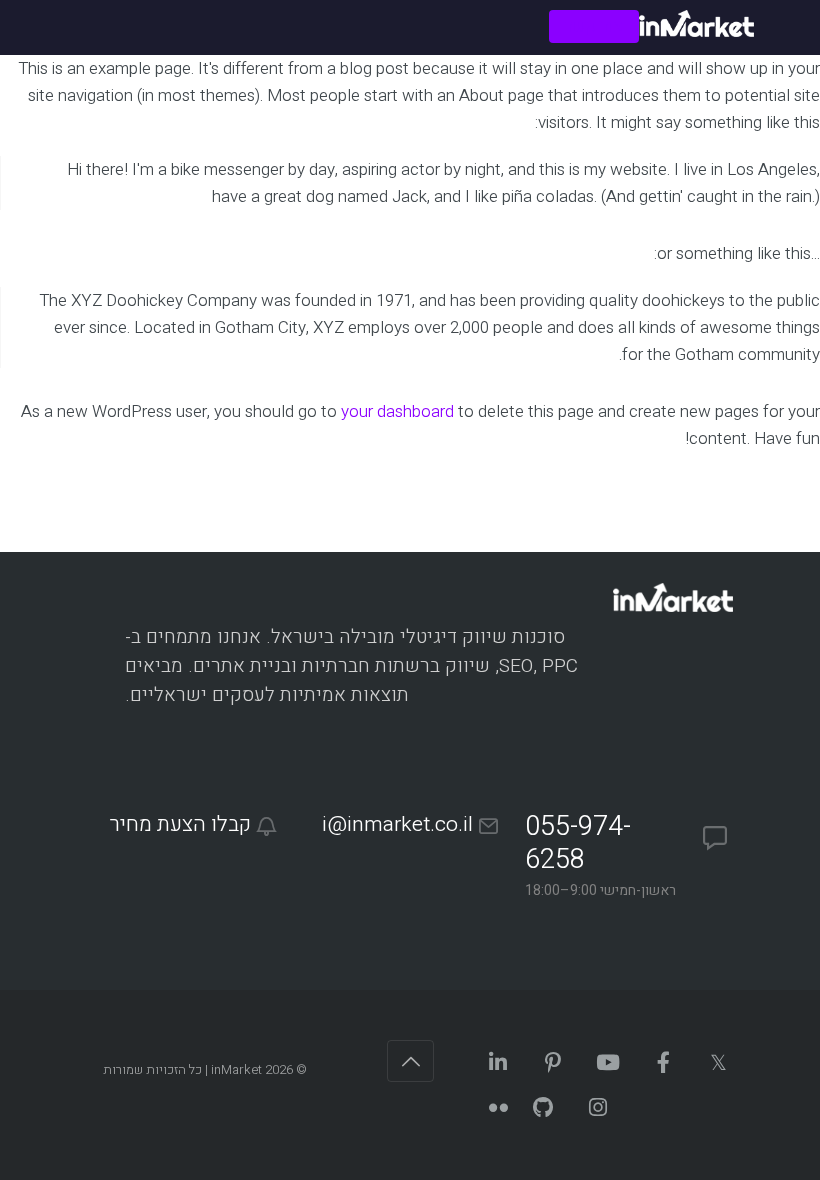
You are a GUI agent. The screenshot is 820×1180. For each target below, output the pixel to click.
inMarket (236, 1069)
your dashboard (397, 411)
